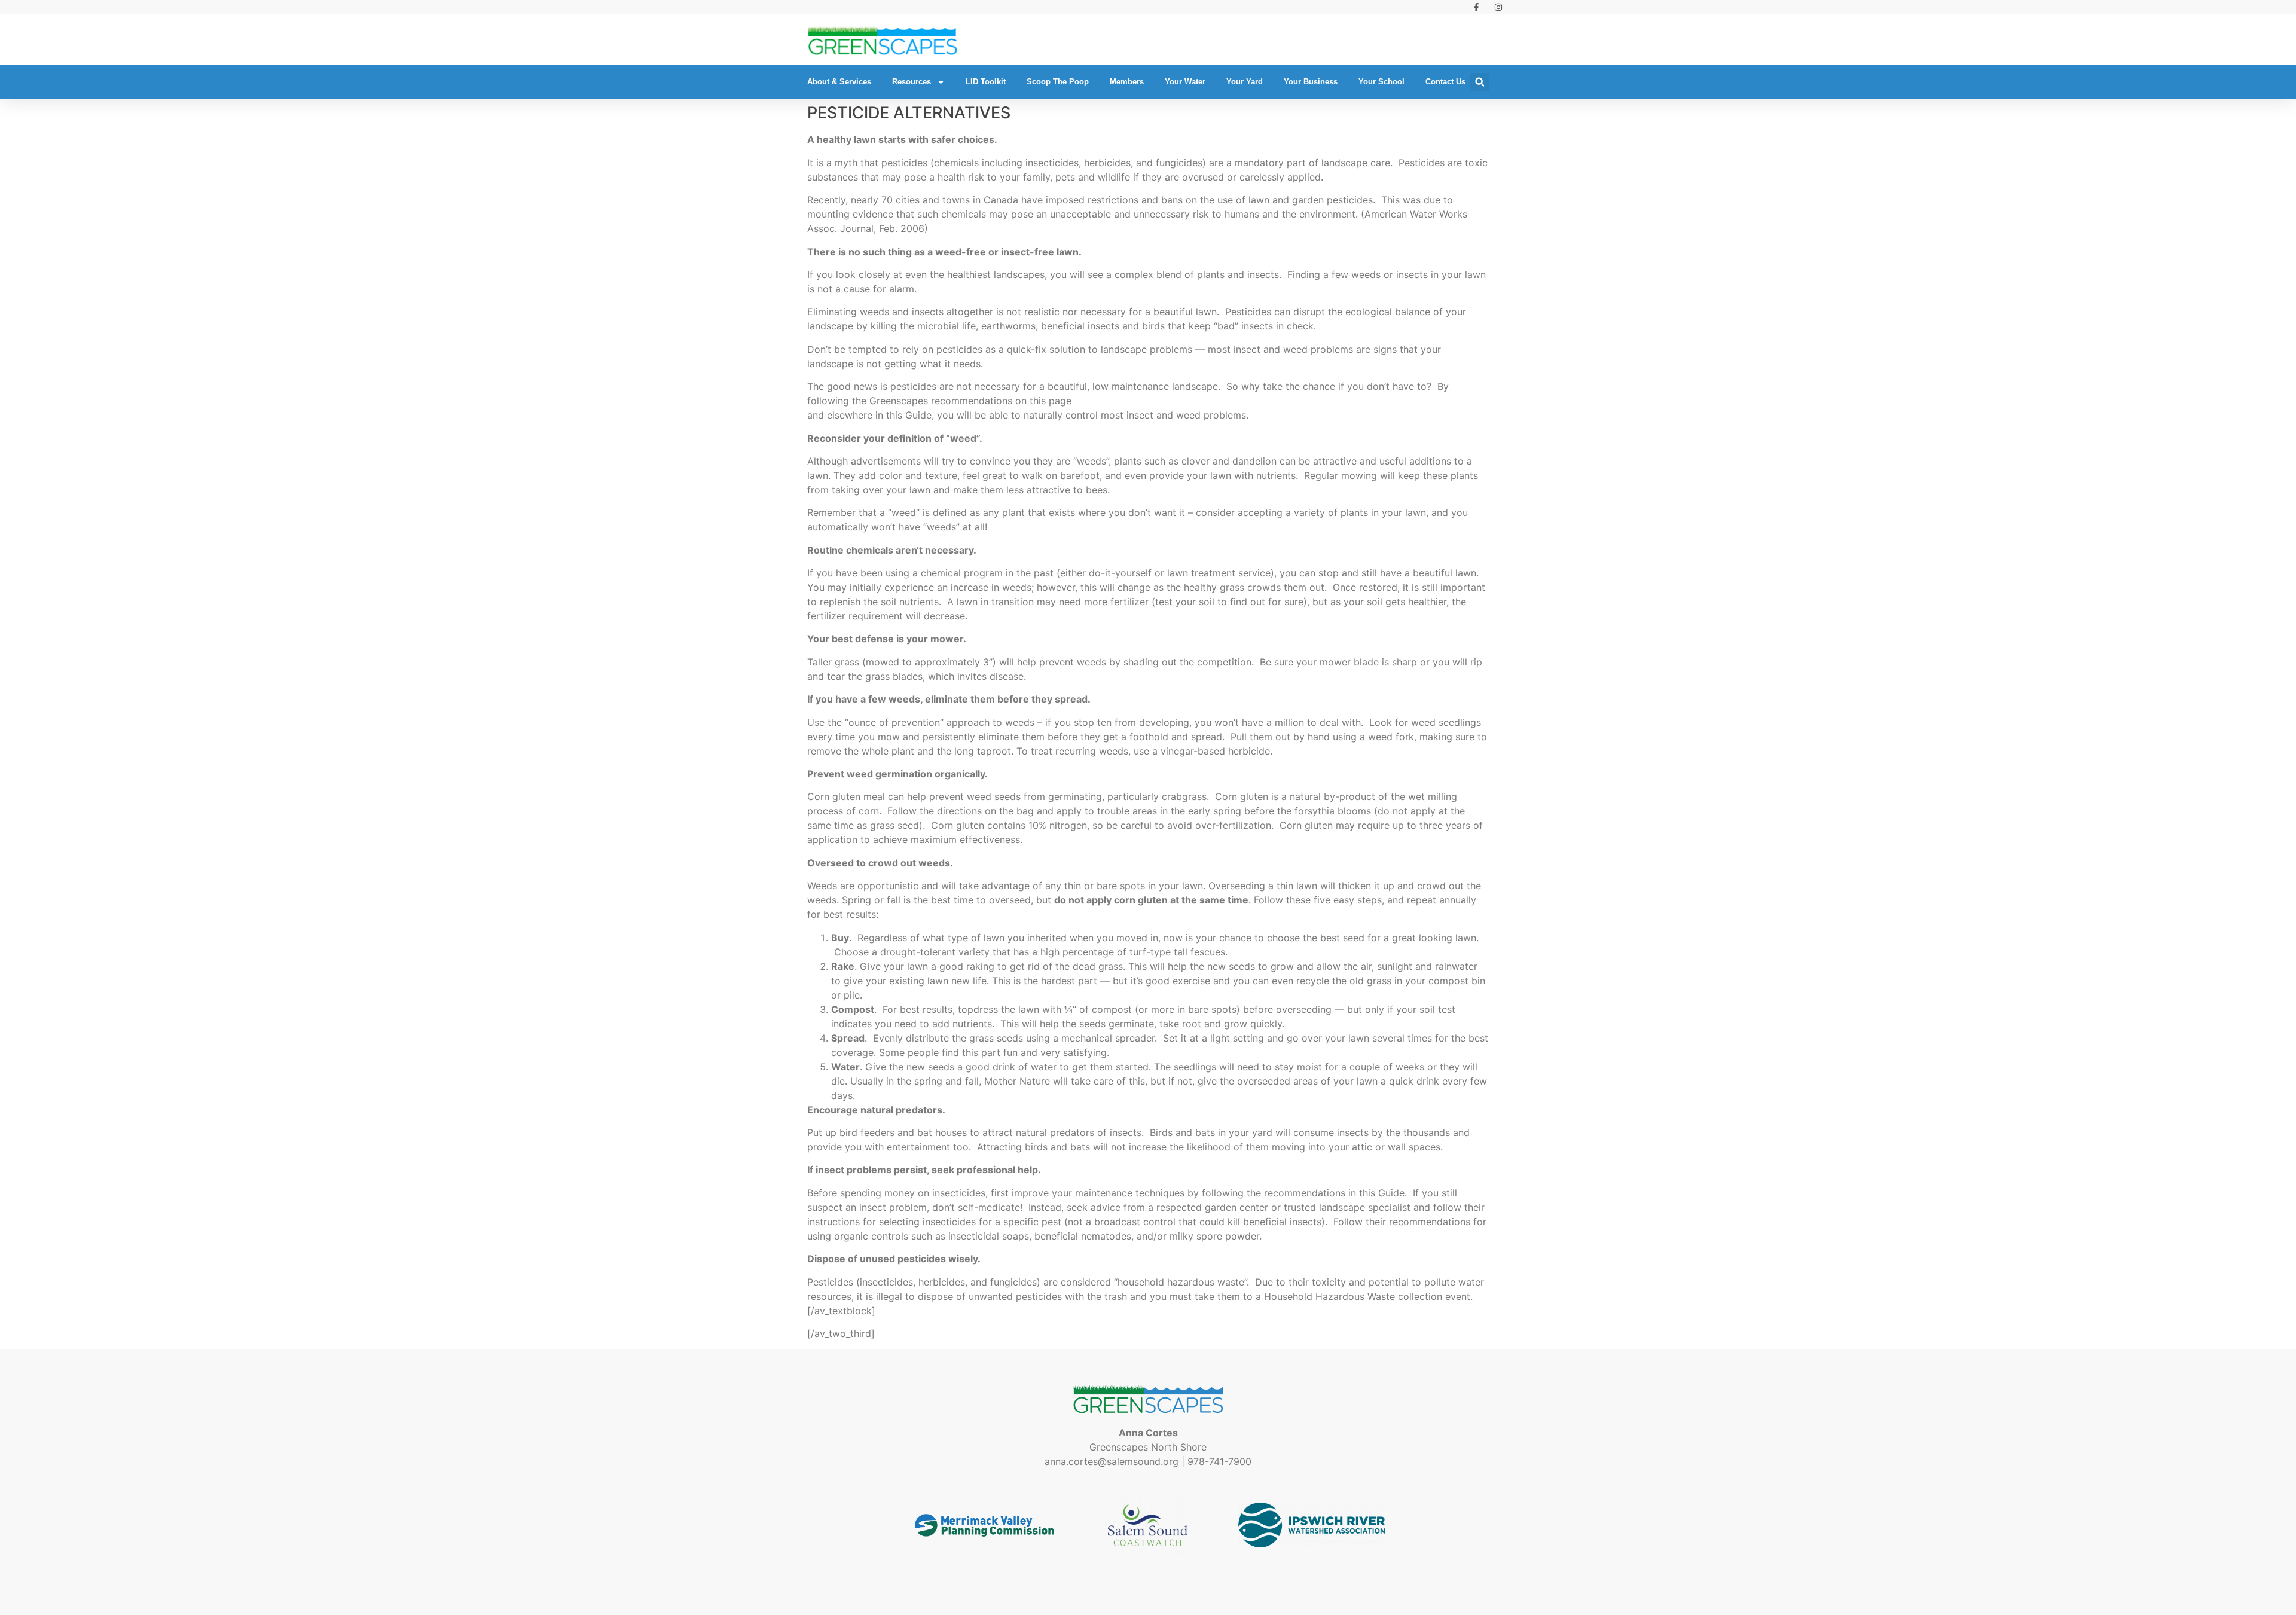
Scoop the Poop (1058, 82)
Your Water (1185, 82)
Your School (1381, 82)
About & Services (839, 82)
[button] (1480, 82)
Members (1127, 82)
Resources (912, 82)
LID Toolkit (986, 82)
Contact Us (1445, 82)
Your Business (1311, 82)
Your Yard (1245, 82)
